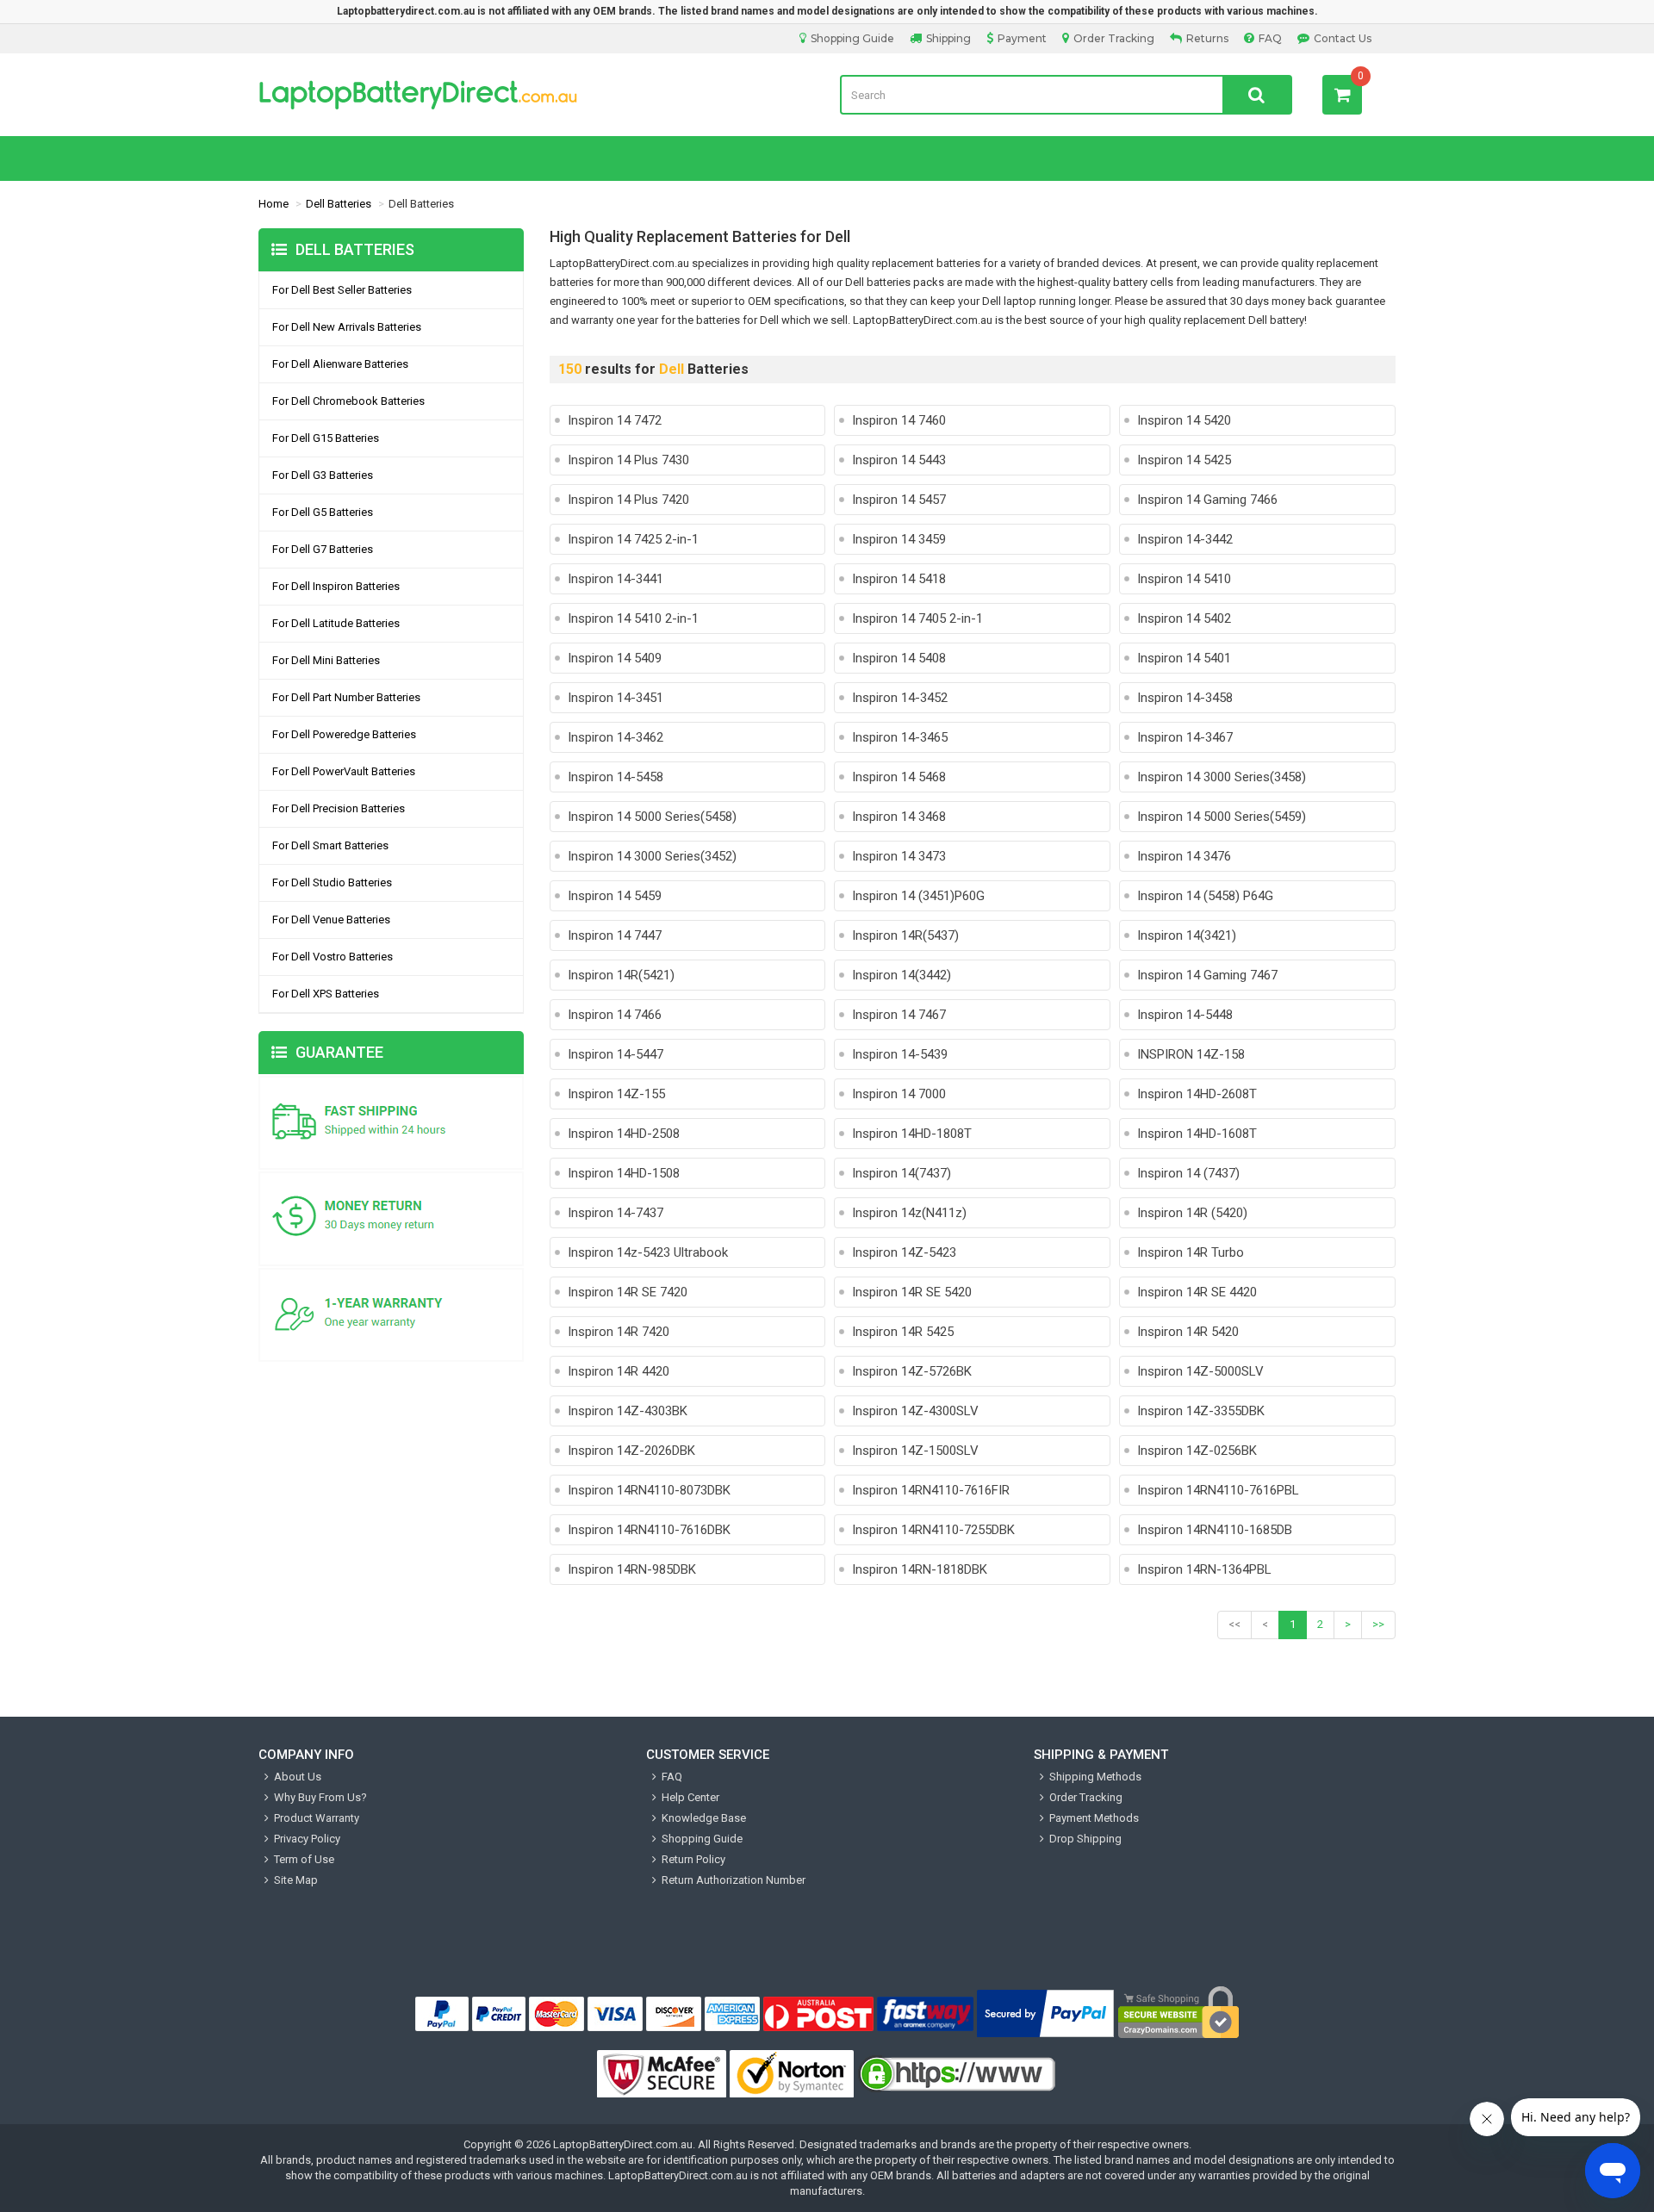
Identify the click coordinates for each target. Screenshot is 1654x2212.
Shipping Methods (1095, 1777)
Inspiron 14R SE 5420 (912, 1292)
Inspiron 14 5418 (899, 579)
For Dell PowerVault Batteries (344, 771)
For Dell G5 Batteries (323, 512)
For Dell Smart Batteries (330, 845)
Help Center (690, 1797)
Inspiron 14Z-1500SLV (915, 1451)
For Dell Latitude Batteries (336, 623)
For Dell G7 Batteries (323, 549)
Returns (1207, 38)
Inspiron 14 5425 (1184, 460)
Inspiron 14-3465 (900, 737)
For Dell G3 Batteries (323, 475)
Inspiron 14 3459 (899, 539)
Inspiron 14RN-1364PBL (1204, 1569)
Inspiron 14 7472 (615, 420)
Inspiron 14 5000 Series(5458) (652, 817)
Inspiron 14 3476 (1184, 856)
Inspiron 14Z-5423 (904, 1252)
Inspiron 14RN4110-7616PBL (1218, 1490)
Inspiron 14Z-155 (616, 1094)
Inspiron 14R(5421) (621, 975)
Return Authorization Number (734, 1880)
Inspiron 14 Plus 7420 (628, 500)
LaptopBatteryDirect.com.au (623, 2144)
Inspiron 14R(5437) (905, 935)
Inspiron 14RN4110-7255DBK (933, 1530)
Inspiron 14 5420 (1184, 420)
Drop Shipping (1085, 1839)
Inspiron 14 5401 (1184, 658)
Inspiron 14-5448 (1185, 1015)
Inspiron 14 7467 (899, 1015)
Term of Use (304, 1859)
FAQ (1270, 38)
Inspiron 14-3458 (1185, 698)
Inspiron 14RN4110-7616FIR (931, 1490)
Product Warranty (317, 1818)
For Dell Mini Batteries (326, 660)
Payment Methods (1094, 1818)
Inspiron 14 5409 (615, 658)
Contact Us (1343, 38)
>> (1378, 1624)
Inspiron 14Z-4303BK (628, 1411)
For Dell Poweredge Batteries (344, 734)
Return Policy (693, 1859)
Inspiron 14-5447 (616, 1054)
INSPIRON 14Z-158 (1191, 1054)
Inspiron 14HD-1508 (624, 1173)
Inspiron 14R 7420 (619, 1332)
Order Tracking (1114, 38)
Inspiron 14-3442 (1185, 539)
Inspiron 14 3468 (899, 817)
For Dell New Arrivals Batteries (347, 327)
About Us (298, 1777)
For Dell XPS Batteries (326, 994)
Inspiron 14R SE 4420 (1197, 1292)
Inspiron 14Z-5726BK (912, 1371)
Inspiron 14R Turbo (1191, 1252)
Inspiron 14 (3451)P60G (918, 896)
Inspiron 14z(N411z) (909, 1213)
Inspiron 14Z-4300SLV (915, 1411)
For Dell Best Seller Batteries (342, 290)
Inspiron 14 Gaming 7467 (1207, 975)
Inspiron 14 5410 (1184, 579)
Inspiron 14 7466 (615, 1015)
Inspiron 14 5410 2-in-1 (633, 618)
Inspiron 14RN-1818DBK (920, 1569)
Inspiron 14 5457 (899, 500)
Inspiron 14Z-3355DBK (1201, 1411)
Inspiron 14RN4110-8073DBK (649, 1490)
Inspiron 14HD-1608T (1197, 1134)
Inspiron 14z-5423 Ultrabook (648, 1252)
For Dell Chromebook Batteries (348, 401)
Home (274, 204)
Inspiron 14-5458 (616, 777)
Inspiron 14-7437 (616, 1213)
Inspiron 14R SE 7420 (628, 1292)
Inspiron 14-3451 (616, 698)
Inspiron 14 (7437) (1188, 1173)
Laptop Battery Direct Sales (536, 95)
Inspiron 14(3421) (1187, 935)
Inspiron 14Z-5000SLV (1200, 1371)
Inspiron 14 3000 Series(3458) (1222, 777)
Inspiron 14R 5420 (1188, 1332)
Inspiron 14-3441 (616, 579)
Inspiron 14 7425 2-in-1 (633, 539)
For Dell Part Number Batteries (346, 697)
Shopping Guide (852, 38)
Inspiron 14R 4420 (619, 1371)
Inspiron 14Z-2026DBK (631, 1451)
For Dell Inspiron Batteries (336, 586)
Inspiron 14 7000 (899, 1094)
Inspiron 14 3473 (899, 856)
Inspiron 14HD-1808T (912, 1134)
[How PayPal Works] (1046, 2014)
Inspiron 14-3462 (616, 737)
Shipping (948, 38)
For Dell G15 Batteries (326, 438)
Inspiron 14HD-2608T (1197, 1094)
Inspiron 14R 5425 (903, 1332)
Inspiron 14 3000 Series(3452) (652, 856)
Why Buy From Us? (320, 1797)
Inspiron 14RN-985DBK (632, 1569)
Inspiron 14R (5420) (1192, 1213)
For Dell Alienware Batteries (340, 364)
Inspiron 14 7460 (899, 420)
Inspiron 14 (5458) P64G (1205, 896)
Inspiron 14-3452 (900, 698)
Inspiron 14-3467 (1185, 737)
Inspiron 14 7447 (615, 935)
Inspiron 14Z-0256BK (1197, 1451)
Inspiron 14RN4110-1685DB (1215, 1530)
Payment (1022, 38)
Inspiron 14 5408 (899, 658)
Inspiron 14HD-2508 (624, 1134)
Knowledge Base (704, 1818)
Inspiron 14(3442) (902, 975)
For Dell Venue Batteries (331, 920)
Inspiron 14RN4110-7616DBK (649, 1530)
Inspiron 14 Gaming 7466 (1207, 500)
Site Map (296, 1880)
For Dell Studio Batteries (332, 882)
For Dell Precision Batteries (339, 808)
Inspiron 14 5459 (615, 896)
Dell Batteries (339, 204)
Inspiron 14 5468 (899, 777)
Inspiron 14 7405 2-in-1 (917, 618)
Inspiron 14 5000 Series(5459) (1222, 817)
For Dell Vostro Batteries (333, 957)
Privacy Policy (307, 1839)
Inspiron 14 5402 (1184, 618)
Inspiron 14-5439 (900, 1054)
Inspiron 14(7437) (902, 1173)
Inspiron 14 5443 (899, 460)
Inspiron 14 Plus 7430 (628, 460)
